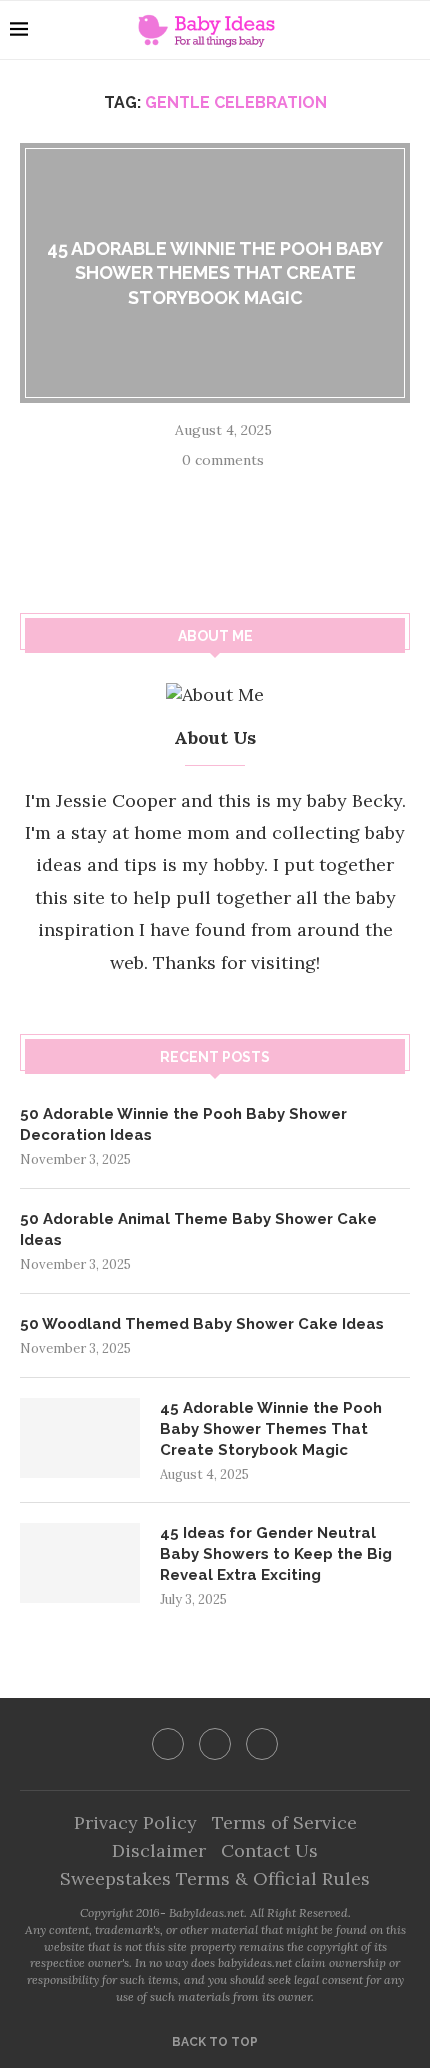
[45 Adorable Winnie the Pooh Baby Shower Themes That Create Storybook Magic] (80, 1438)
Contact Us (269, 1850)
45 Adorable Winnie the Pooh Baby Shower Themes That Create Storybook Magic (215, 273)
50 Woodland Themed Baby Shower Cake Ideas (202, 1324)
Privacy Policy (135, 1822)
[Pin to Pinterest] (243, 490)
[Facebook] (168, 1744)
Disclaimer (159, 1850)
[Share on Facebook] (191, 490)
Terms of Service (284, 1822)
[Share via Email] (269, 490)
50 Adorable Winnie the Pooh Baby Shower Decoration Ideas (183, 1124)
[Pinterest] (262, 1744)
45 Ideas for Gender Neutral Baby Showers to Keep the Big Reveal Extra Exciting (276, 1554)
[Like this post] (161, 490)
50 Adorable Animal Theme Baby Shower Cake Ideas (198, 1229)
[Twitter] (215, 1744)
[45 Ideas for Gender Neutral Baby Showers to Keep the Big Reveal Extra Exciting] (80, 1563)
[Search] (410, 30)
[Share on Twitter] (217, 490)
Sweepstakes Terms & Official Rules (215, 1878)
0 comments (223, 460)
